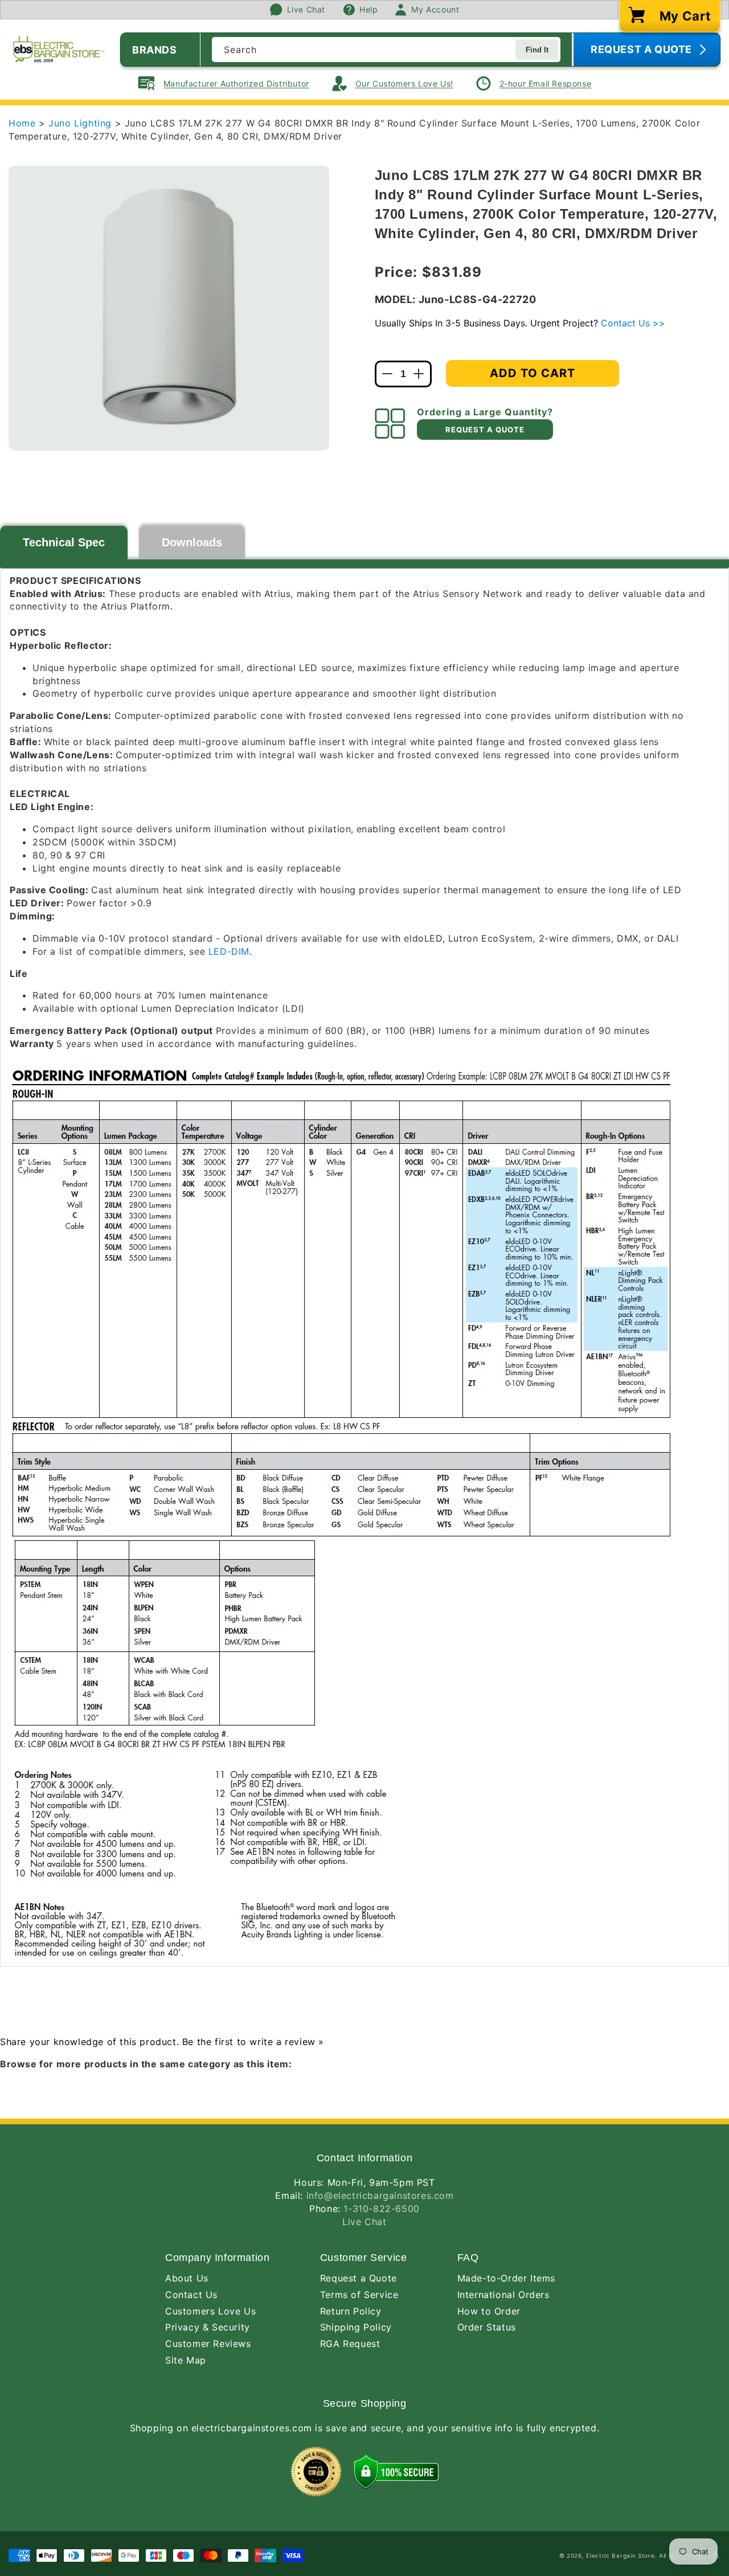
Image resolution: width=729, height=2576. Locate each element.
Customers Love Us (210, 2311)
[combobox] (386, 50)
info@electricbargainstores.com (380, 2195)
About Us (187, 2278)
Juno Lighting (81, 123)
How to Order (489, 2311)
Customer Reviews (208, 2344)
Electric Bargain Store (620, 2555)
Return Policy (351, 2311)
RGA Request (350, 2344)
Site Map (186, 2360)
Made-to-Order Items (506, 2278)
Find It (537, 50)
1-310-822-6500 (381, 2209)
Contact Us (191, 2295)
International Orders (503, 2295)
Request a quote (485, 430)
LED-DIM (229, 951)
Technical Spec (64, 542)
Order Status (487, 2327)
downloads (192, 542)
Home (22, 123)
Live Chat (364, 2222)
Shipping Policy (356, 2327)
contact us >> (633, 323)
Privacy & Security (208, 2327)
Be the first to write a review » (253, 2042)
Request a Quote (359, 2278)
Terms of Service (359, 2295)
